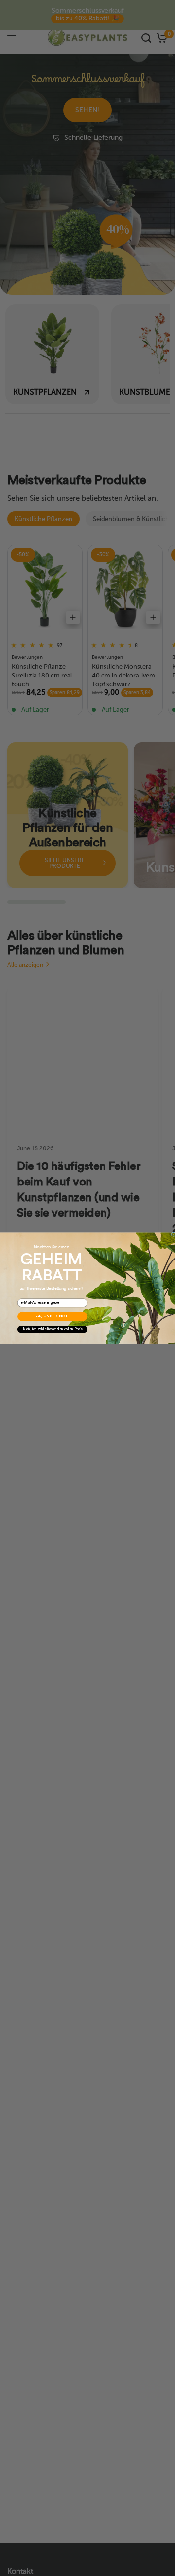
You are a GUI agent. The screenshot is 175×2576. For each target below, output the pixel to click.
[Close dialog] (173, 1234)
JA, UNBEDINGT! (53, 1316)
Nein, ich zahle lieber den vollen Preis (52, 1329)
